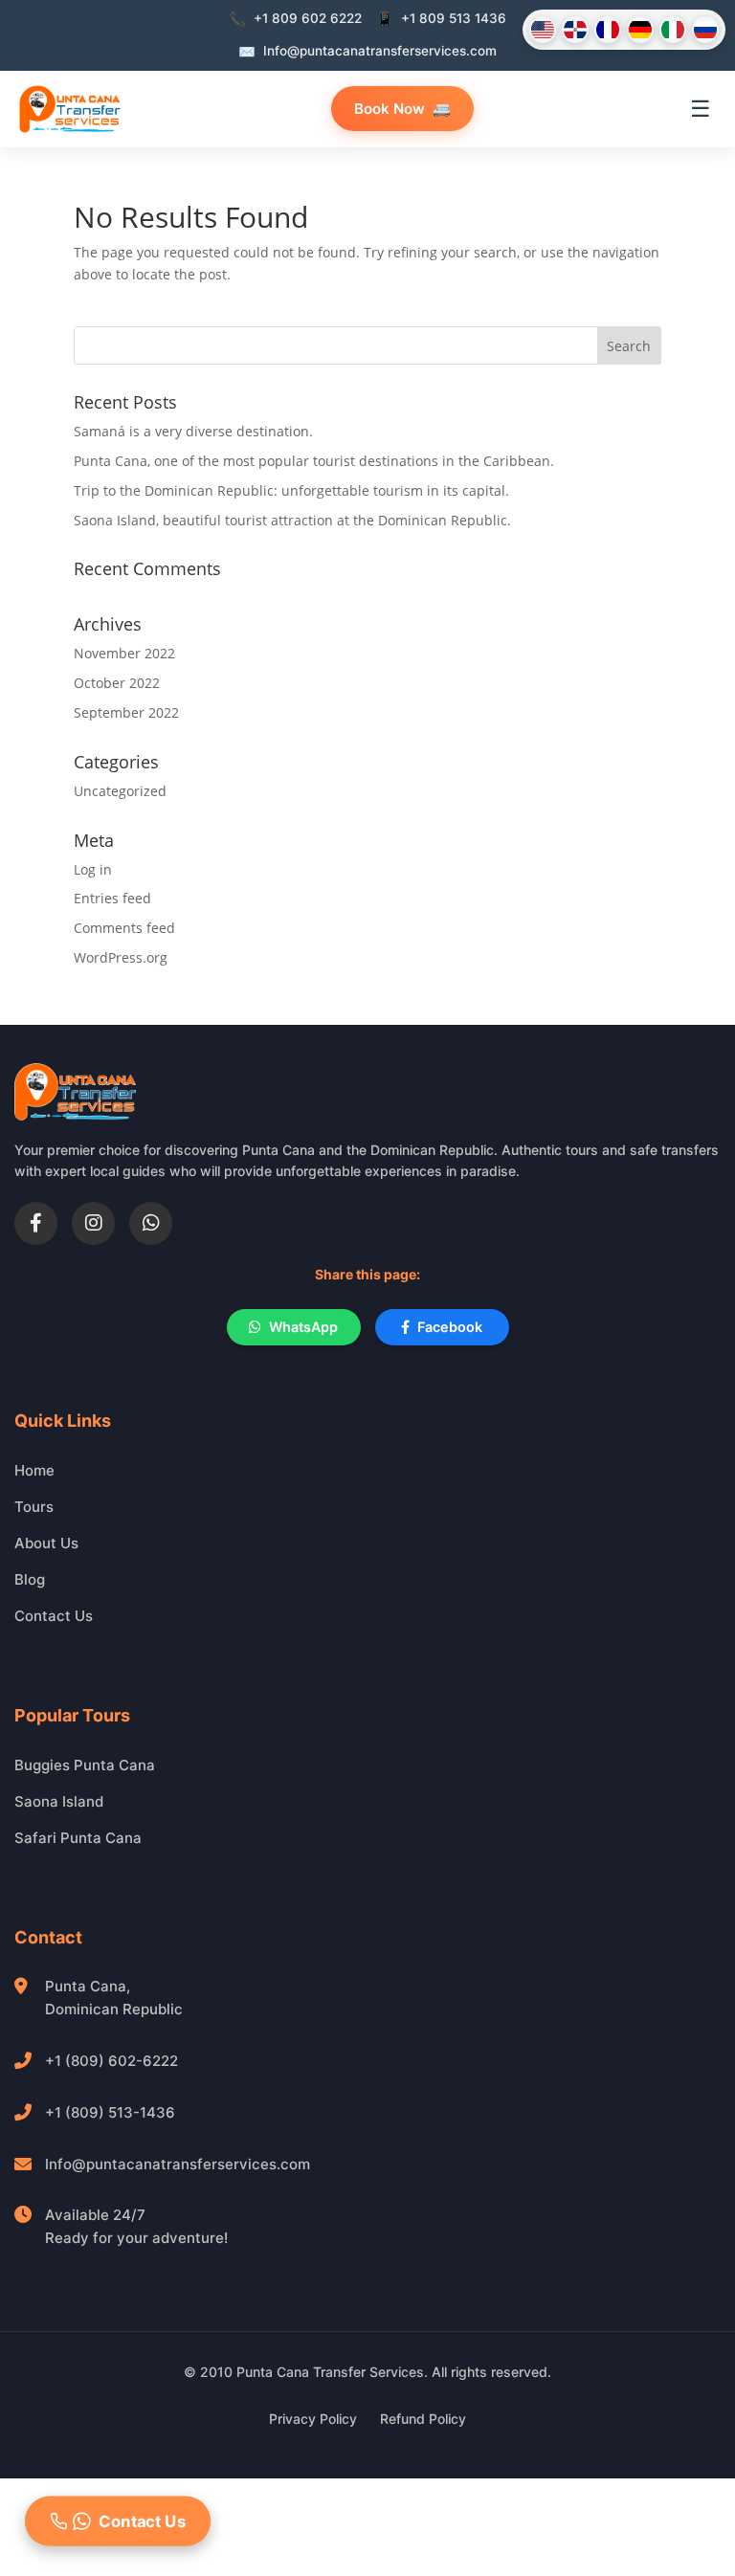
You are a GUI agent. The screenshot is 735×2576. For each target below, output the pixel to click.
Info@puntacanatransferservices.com (178, 2164)
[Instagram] (93, 1223)
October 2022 (117, 683)
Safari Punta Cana (78, 1838)
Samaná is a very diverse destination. (193, 431)
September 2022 (126, 712)
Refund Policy (423, 2419)
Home (34, 1470)
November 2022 (124, 653)
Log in (93, 869)
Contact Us (54, 1616)
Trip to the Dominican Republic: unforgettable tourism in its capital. (291, 490)
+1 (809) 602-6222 (111, 2061)
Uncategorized (120, 791)
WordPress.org (121, 957)
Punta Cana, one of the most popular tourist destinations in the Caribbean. (314, 461)
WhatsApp (303, 1327)
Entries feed (112, 898)
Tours (34, 1507)
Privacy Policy (313, 2419)
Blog (30, 1579)
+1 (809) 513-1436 (110, 2112)
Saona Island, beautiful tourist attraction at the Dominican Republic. (292, 520)
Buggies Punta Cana (85, 1765)
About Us (46, 1543)
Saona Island (59, 1801)
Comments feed (124, 928)
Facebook (450, 1327)
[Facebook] (36, 1223)
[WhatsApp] (151, 1223)
